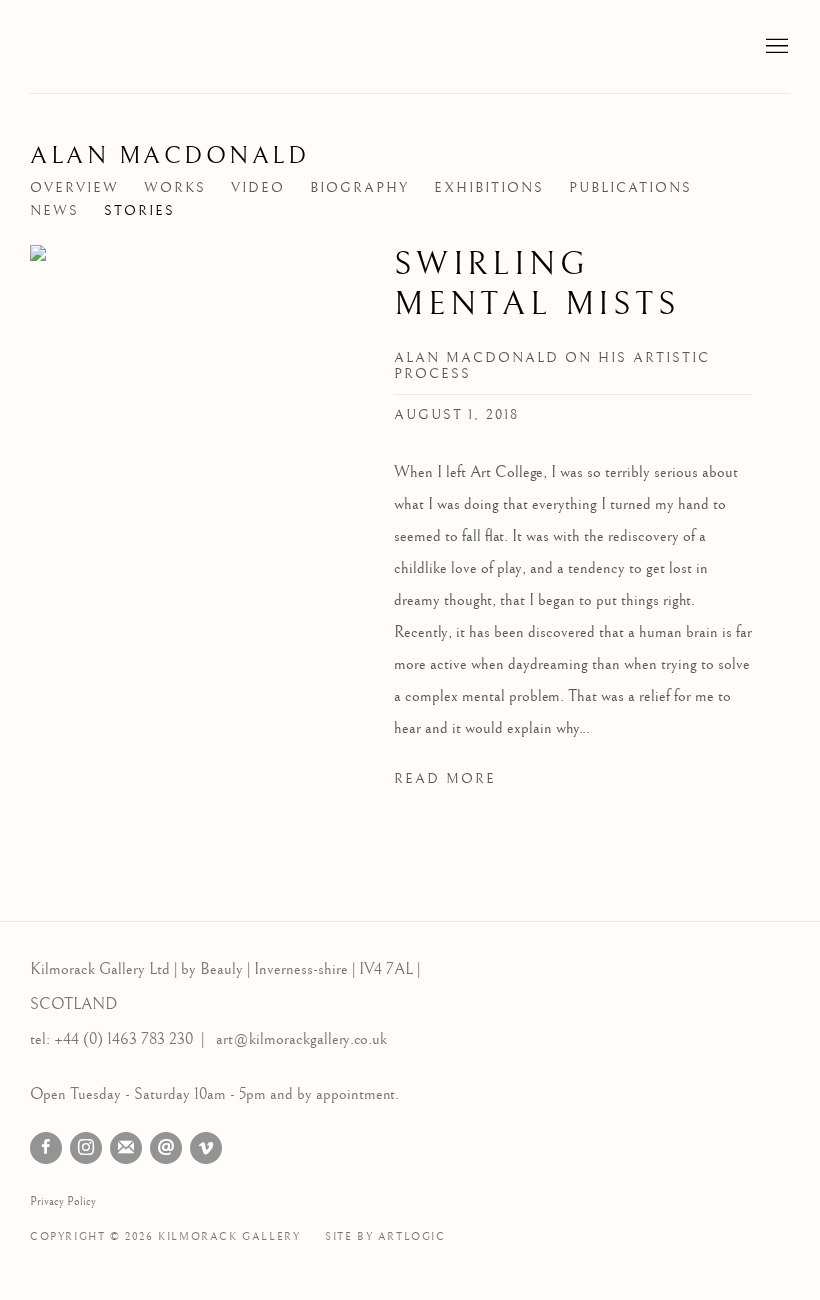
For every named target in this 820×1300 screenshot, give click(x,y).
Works (175, 188)
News (54, 211)
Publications (630, 188)
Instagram (86, 1148)
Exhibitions (489, 188)
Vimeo (206, 1148)
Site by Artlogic (385, 1236)
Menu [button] (775, 47)
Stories (139, 211)
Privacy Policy (63, 1201)
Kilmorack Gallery (150, 46)
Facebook (46, 1148)
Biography (359, 188)
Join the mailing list (126, 1148)
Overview (74, 188)
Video (258, 188)
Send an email (166, 1148)
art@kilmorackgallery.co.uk (301, 1039)
